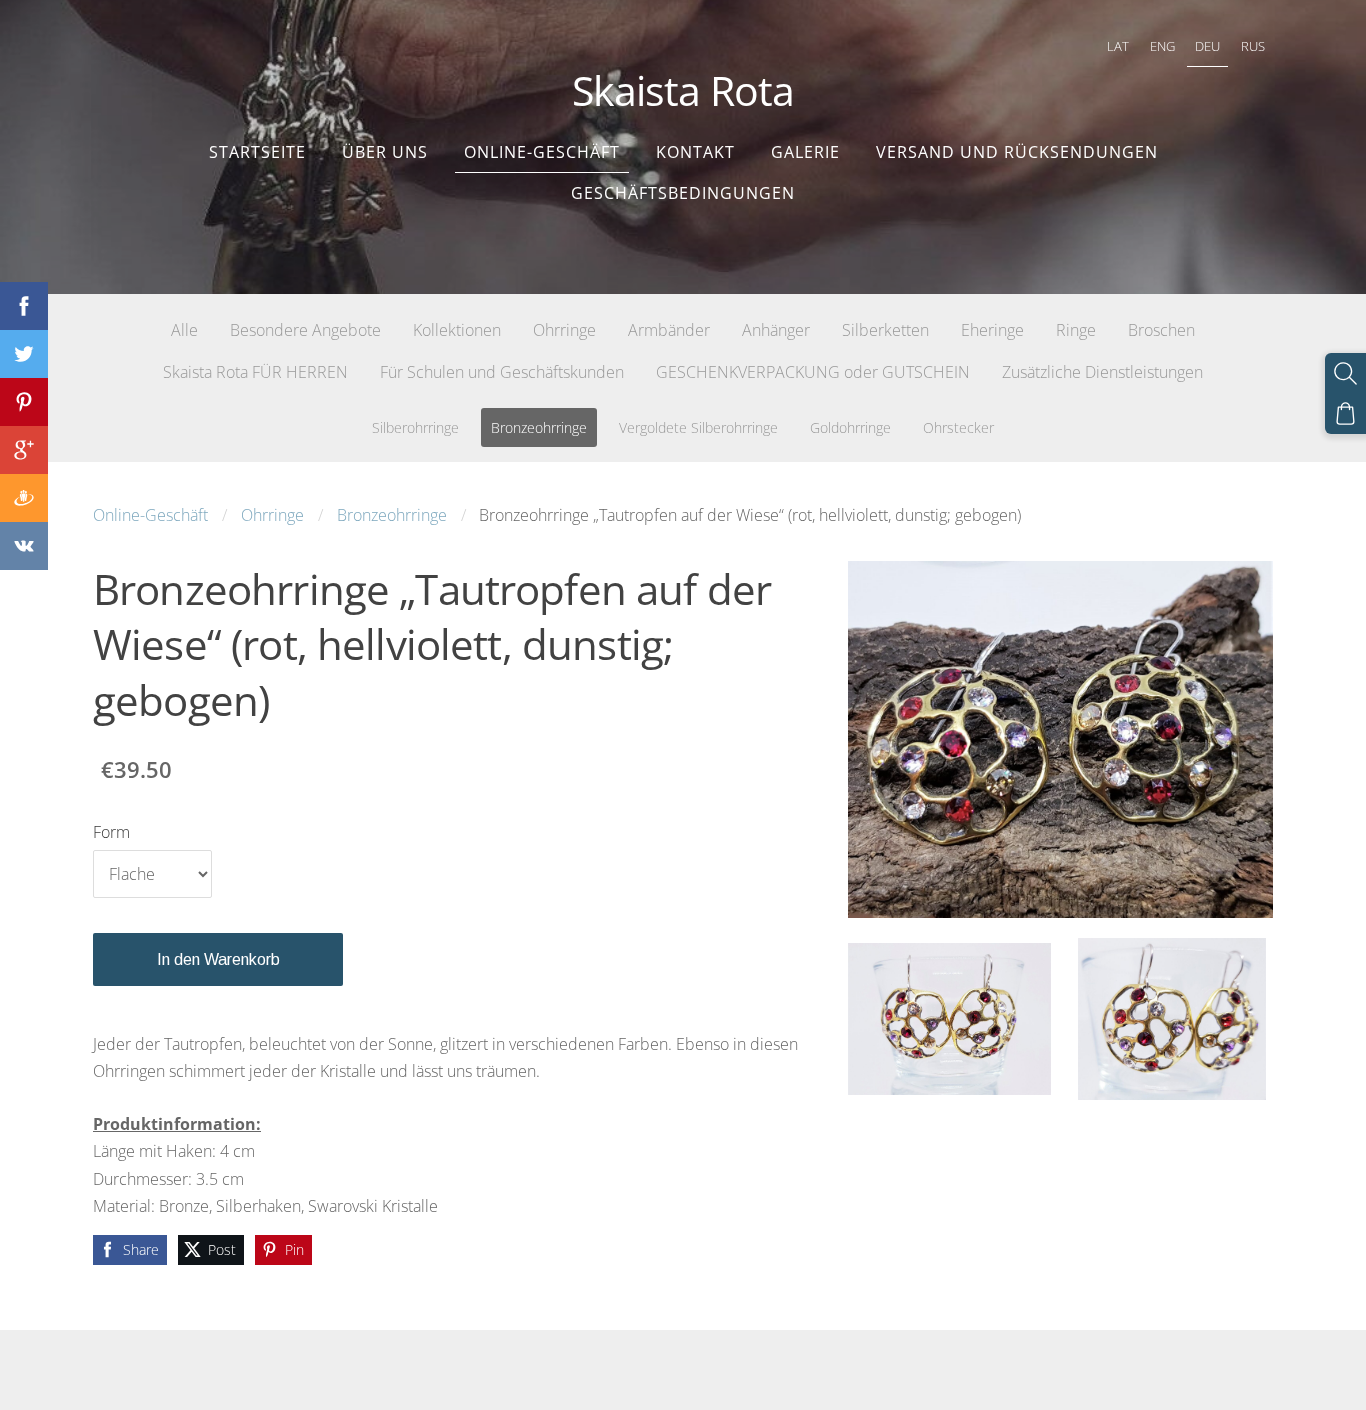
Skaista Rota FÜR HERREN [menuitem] (255, 372)
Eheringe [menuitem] (992, 330)
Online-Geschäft (150, 515)
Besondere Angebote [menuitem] (305, 330)
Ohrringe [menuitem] (564, 330)
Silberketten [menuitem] (885, 330)
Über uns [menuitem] (385, 152)
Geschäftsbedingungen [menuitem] (683, 193)
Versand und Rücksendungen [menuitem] (1017, 152)
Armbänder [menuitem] (669, 330)
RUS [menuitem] (1253, 46)
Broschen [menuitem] (1161, 330)
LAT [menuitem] (1118, 46)
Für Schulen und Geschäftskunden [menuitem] (502, 372)
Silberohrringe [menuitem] (415, 427)
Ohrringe (272, 515)
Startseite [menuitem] (257, 152)
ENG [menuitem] (1162, 46)
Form (111, 832)
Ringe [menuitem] (1076, 330)
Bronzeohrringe (392, 515)
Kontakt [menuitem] (695, 152)
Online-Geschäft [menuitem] (542, 152)
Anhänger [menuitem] (776, 330)
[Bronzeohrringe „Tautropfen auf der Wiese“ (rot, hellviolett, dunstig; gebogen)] (949, 1019)
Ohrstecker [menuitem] (958, 427)
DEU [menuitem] (1207, 46)
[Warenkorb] (1345, 413)
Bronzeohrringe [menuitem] (539, 427)
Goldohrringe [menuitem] (850, 427)
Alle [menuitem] (184, 330)
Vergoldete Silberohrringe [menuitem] (698, 427)
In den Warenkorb (218, 959)
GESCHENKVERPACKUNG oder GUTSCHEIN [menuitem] (813, 372)
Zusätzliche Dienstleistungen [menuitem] (1102, 372)
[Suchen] (1345, 373)
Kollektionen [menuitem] (457, 330)
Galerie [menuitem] (805, 152)
